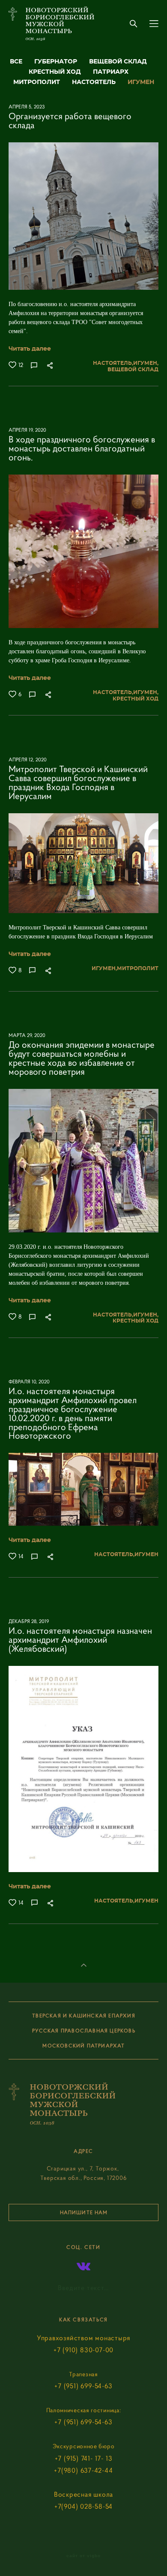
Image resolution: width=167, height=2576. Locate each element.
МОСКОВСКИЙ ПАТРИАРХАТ (83, 2045)
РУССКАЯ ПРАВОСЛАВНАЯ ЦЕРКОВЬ (84, 2030)
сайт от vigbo (83, 2556)
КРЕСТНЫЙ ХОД (56, 72)
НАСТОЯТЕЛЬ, (113, 363)
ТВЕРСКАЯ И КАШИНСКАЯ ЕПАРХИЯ (84, 2015)
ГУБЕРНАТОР (57, 62)
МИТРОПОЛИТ (37, 82)
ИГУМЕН (141, 82)
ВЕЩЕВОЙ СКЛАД (118, 62)
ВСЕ (17, 62)
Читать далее (30, 349)
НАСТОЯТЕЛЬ (95, 82)
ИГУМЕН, (146, 363)
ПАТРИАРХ (111, 72)
